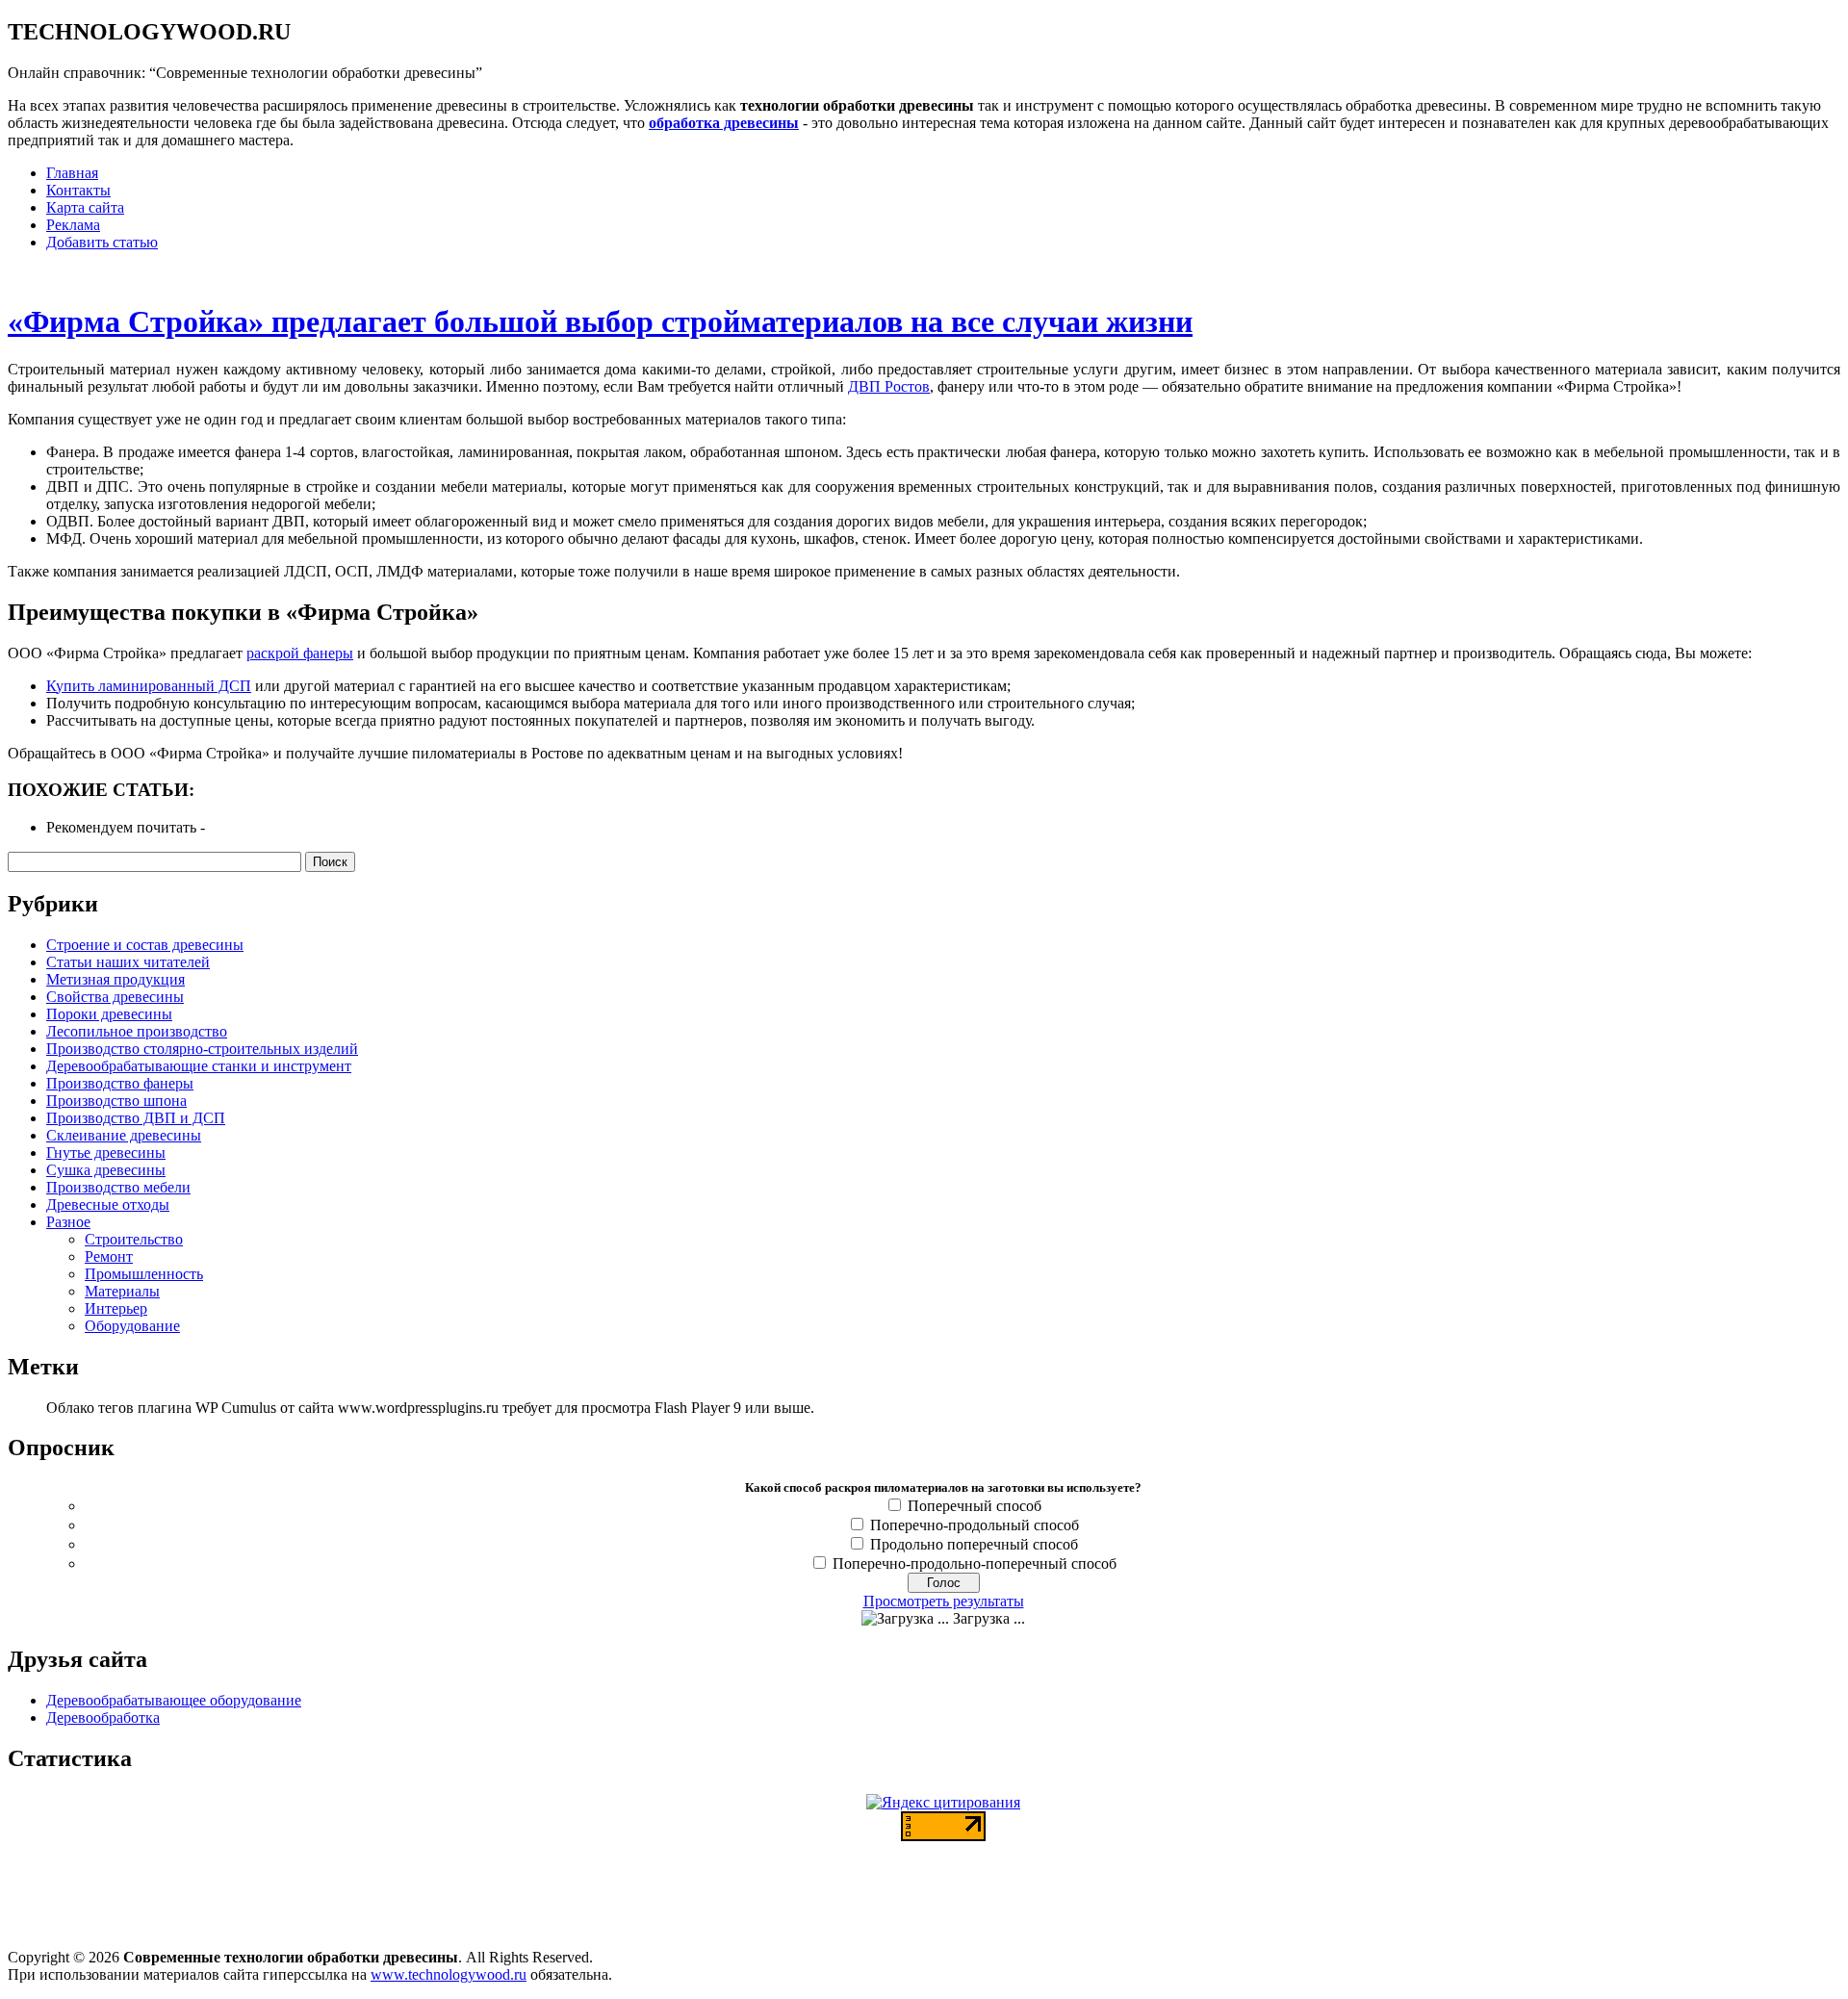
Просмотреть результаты (944, 1601)
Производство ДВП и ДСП (136, 1118)
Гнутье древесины (106, 1153)
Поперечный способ (975, 1506)
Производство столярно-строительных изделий (202, 1049)
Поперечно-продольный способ (975, 1525)
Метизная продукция (115, 979)
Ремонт (109, 1256)
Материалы (122, 1291)
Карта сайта (85, 207)
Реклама (73, 225)
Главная (72, 173)
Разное (68, 1222)
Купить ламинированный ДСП (149, 686)
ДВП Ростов (889, 386)
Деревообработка (103, 1717)
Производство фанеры (120, 1083)
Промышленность (144, 1274)
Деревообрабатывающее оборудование (174, 1700)
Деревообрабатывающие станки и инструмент (199, 1066)
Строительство (134, 1239)
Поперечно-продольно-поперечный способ (975, 1563)
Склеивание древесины (124, 1135)
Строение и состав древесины (145, 945)
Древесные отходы (108, 1205)
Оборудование (132, 1326)
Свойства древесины (115, 997)
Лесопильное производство (137, 1031)
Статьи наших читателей (128, 962)
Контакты (78, 190)
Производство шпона (116, 1101)
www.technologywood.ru (449, 1974)
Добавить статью (102, 242)
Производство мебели (118, 1187)
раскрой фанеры (300, 653)
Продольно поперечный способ (974, 1544)
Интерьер (116, 1308)
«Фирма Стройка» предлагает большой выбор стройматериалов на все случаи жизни (600, 321)
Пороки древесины (109, 1014)
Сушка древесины (106, 1170)
